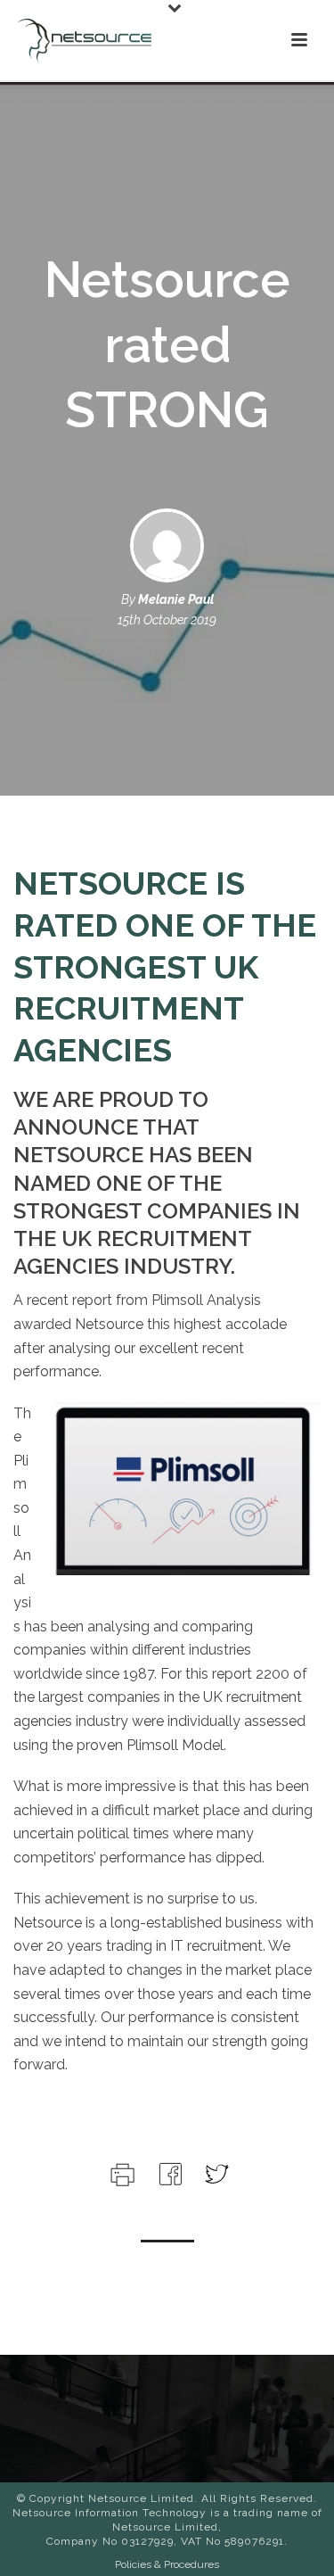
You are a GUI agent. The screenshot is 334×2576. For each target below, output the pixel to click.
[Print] (121, 2172)
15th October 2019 (167, 620)
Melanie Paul (176, 599)
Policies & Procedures (167, 2564)
